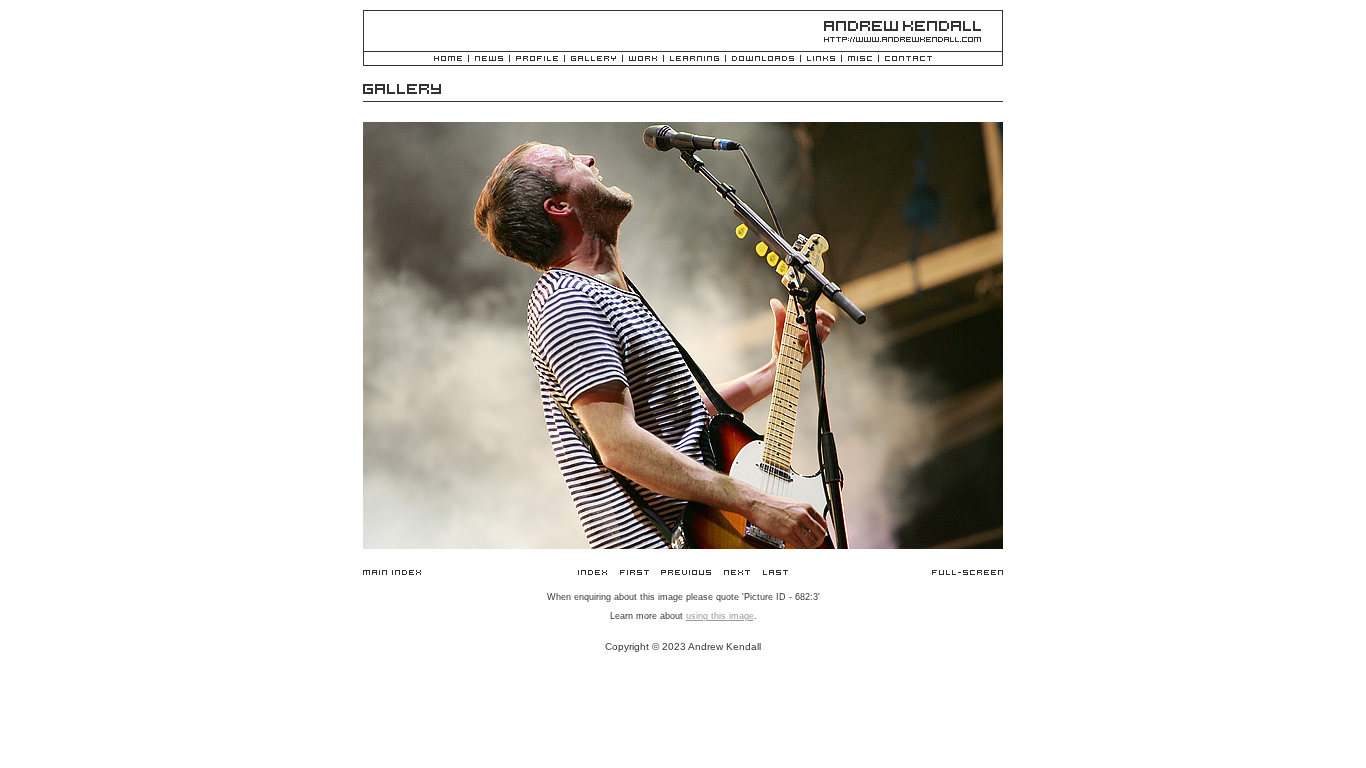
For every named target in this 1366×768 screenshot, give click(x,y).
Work (643, 59)
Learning (694, 59)
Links (821, 59)
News (489, 59)
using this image (720, 616)
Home (448, 59)
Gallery (593, 59)
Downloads (763, 59)
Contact (908, 59)
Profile (537, 59)
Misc (860, 59)
